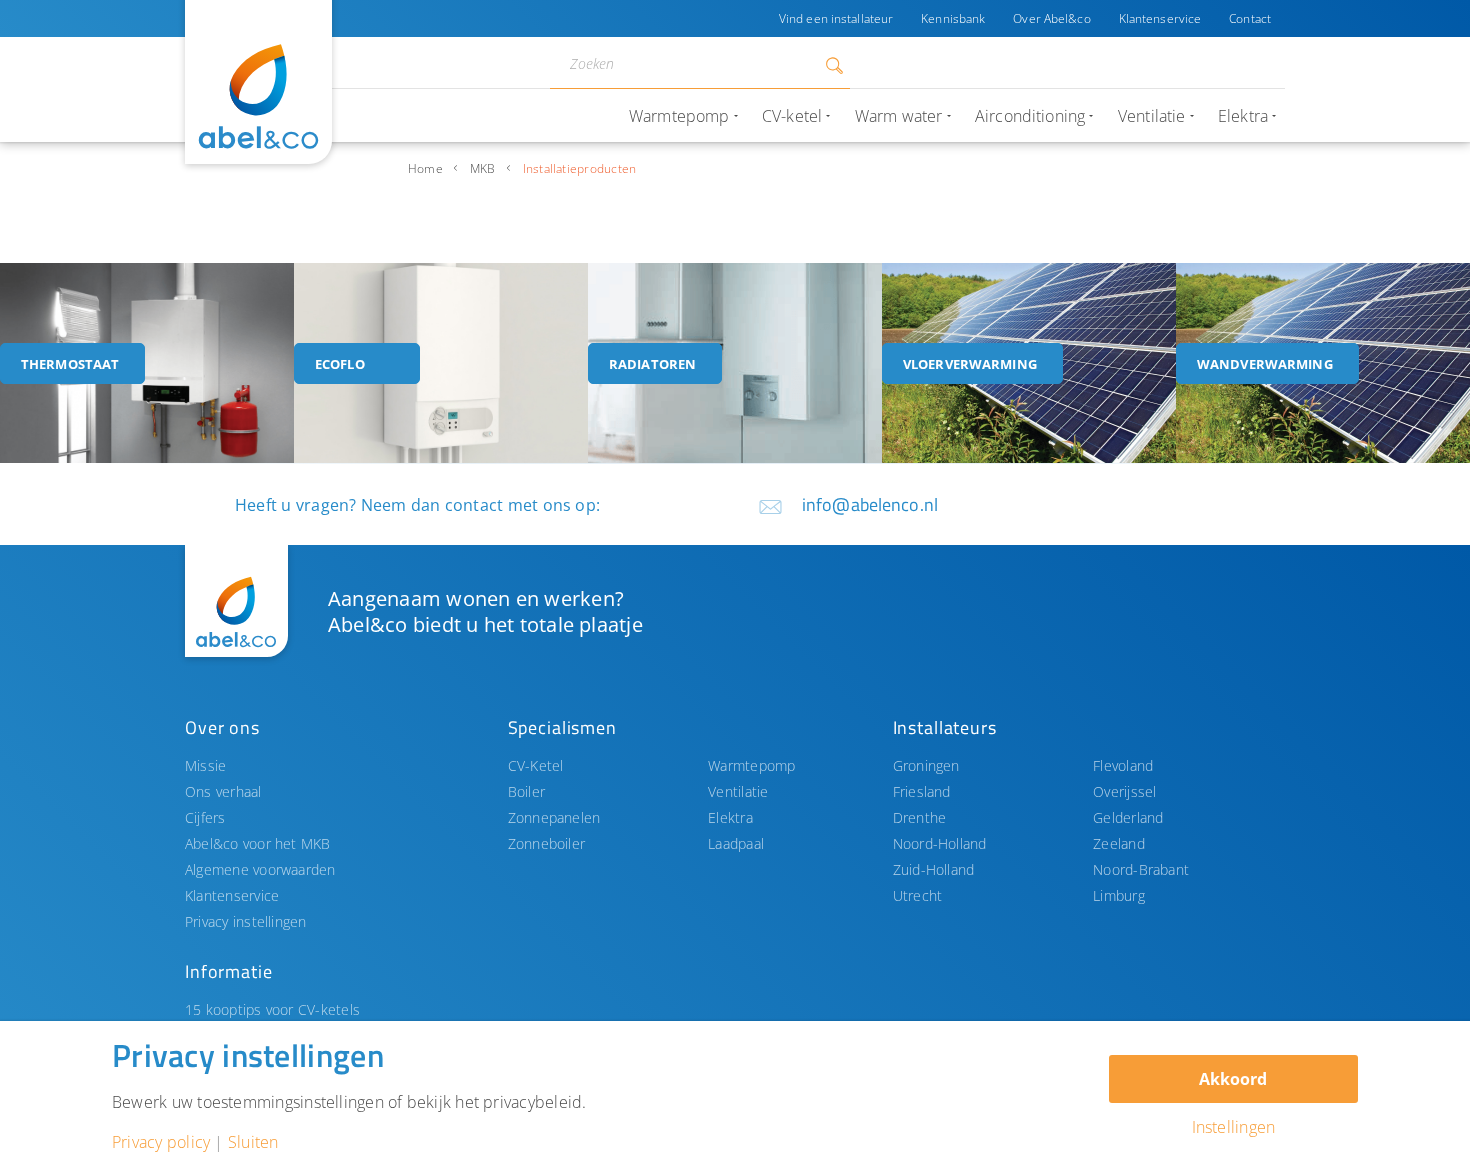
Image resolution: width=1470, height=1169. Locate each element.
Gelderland (1128, 817)
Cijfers (205, 817)
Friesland (922, 791)
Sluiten (253, 1142)
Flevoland (1123, 765)
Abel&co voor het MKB (258, 843)
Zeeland (1119, 843)
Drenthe (920, 817)
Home (425, 168)
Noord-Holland (940, 843)
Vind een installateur (836, 18)
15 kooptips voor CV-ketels (272, 1009)
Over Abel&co (1051, 18)
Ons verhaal (223, 791)
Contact (1250, 18)
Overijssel (1124, 791)
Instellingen (1234, 1127)
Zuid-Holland (934, 869)
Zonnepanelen (554, 817)
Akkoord (1233, 1079)
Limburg (1119, 895)
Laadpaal (736, 843)
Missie (205, 765)
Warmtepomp (751, 765)
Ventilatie (738, 791)
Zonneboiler (547, 843)
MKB (483, 168)
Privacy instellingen (246, 921)
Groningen (926, 765)
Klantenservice (1160, 18)
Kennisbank (953, 18)
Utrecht (918, 895)
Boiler (526, 791)
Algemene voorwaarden (260, 869)
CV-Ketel (536, 765)
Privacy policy (161, 1142)
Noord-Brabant (1141, 869)
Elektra (730, 817)
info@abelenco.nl (870, 504)
